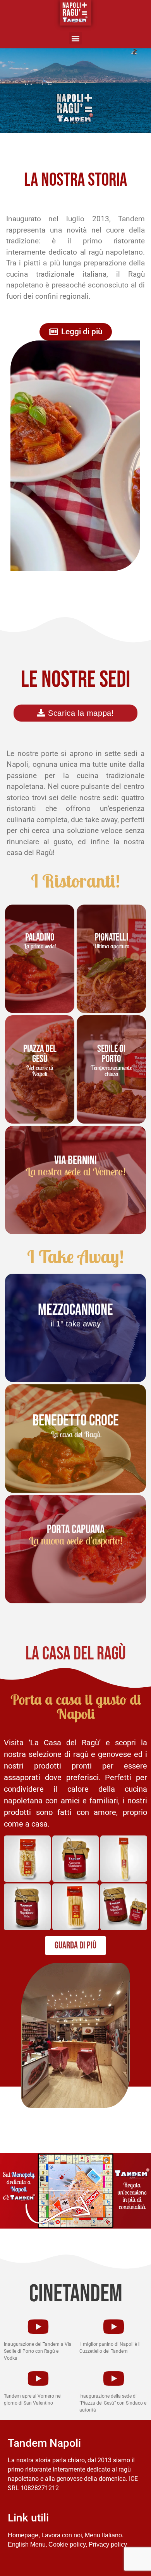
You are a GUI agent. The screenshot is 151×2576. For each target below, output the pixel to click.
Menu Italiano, (104, 2535)
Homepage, (24, 2535)
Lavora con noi (62, 2535)
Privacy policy (108, 2544)
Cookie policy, (68, 2544)
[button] (76, 38)
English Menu (27, 2544)
